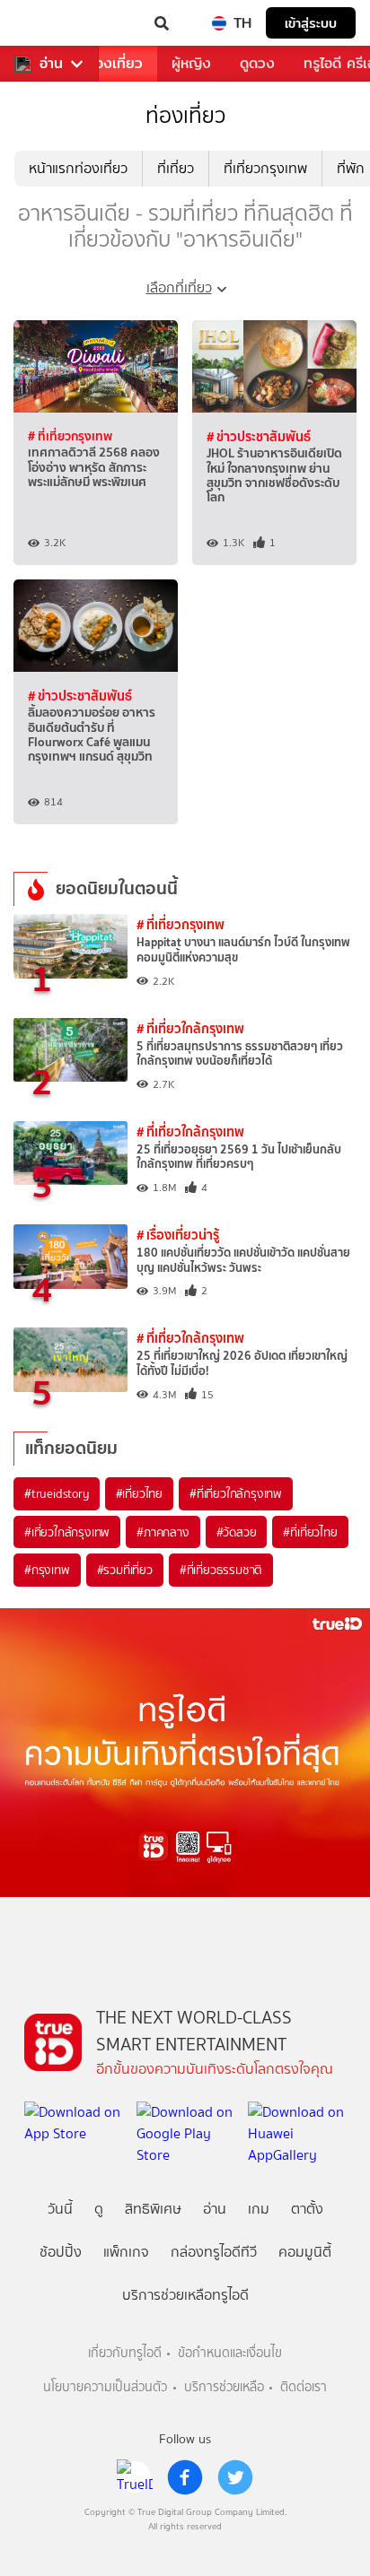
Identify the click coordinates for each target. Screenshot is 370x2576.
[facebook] (185, 2477)
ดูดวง (257, 63)
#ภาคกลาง (163, 1532)
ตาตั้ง (307, 2209)
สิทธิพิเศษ (153, 2209)
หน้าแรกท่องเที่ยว (78, 168)
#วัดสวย (237, 1532)
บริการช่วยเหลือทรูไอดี (185, 2295)
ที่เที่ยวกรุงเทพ (265, 168)
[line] (135, 2477)
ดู (99, 2209)
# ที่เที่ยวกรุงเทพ (70, 436)
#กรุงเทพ (47, 1570)
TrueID (50, 23)
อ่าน (51, 64)
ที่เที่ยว (176, 168)
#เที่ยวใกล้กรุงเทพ (67, 1532)
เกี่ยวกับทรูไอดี (125, 2353)
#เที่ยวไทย (139, 1493)
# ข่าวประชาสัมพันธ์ (259, 436)
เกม (259, 2209)
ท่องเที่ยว (115, 63)
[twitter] (235, 2477)
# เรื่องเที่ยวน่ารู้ (178, 1235)
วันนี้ (60, 2209)
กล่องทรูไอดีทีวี (214, 2252)
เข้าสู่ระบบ (311, 23)
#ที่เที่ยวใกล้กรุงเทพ (236, 1493)
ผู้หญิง (191, 63)
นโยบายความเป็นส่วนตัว (105, 2387)
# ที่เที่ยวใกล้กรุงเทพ (190, 1028)
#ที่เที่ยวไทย (310, 1532)
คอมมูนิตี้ (305, 2252)
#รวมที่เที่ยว (125, 1570)
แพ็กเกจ (126, 2252)
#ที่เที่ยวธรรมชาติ (221, 1570)
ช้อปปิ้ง (61, 2252)
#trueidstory (57, 1493)
